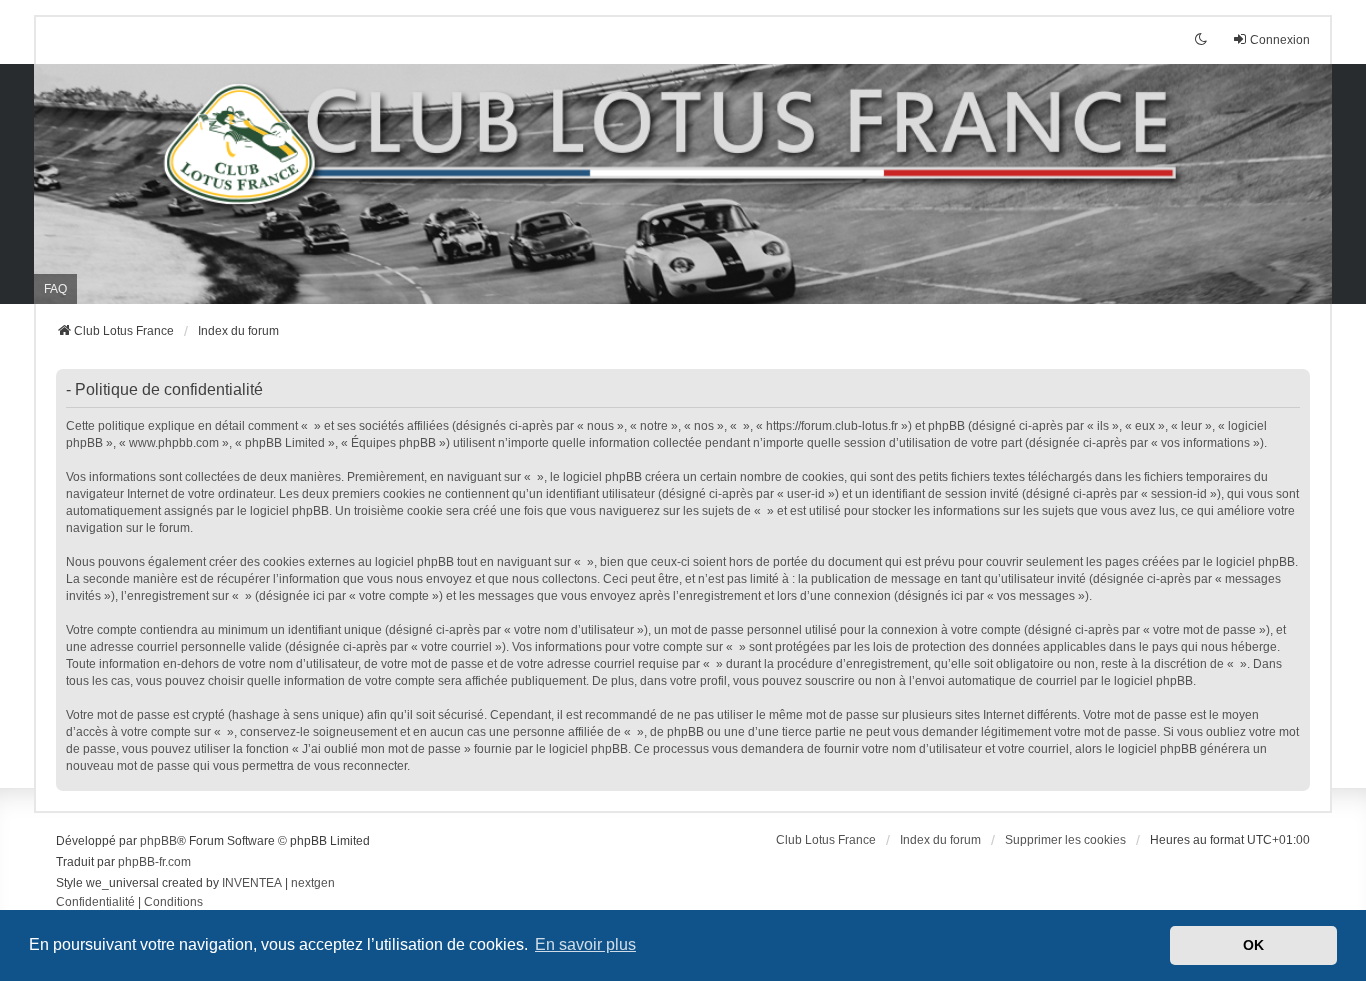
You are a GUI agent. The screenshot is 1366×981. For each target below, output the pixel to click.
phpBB (158, 841)
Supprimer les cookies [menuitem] (1065, 840)
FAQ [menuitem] (55, 289)
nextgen (313, 883)
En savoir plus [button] (585, 944)
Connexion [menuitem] (1280, 40)
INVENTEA (252, 883)
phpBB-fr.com (154, 862)
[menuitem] (95, 903)
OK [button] (1253, 945)
